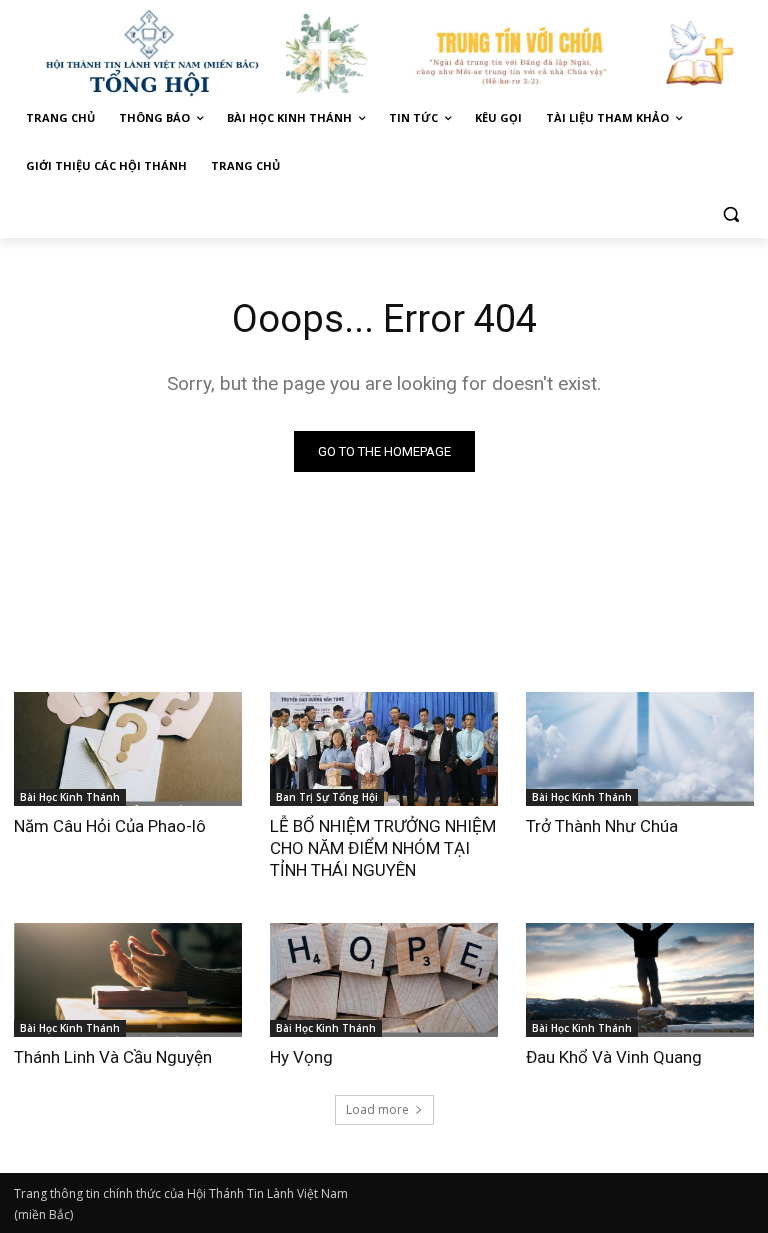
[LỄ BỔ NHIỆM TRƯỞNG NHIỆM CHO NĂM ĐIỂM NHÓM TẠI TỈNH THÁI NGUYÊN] (384, 749)
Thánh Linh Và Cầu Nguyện (113, 1057)
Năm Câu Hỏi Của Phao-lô (110, 826)
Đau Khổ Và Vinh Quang (616, 1057)
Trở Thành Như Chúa (602, 826)
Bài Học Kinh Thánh (70, 797)
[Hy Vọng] (384, 980)
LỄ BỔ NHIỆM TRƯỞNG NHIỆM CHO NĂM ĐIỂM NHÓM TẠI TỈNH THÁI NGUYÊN (383, 848)
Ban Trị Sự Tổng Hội (327, 797)
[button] (730, 214)
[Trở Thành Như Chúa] (640, 749)
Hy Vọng (303, 1057)
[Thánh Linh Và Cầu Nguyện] (128, 980)
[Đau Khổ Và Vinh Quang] (640, 980)
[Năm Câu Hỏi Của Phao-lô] (128, 749)
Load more (377, 1109)
